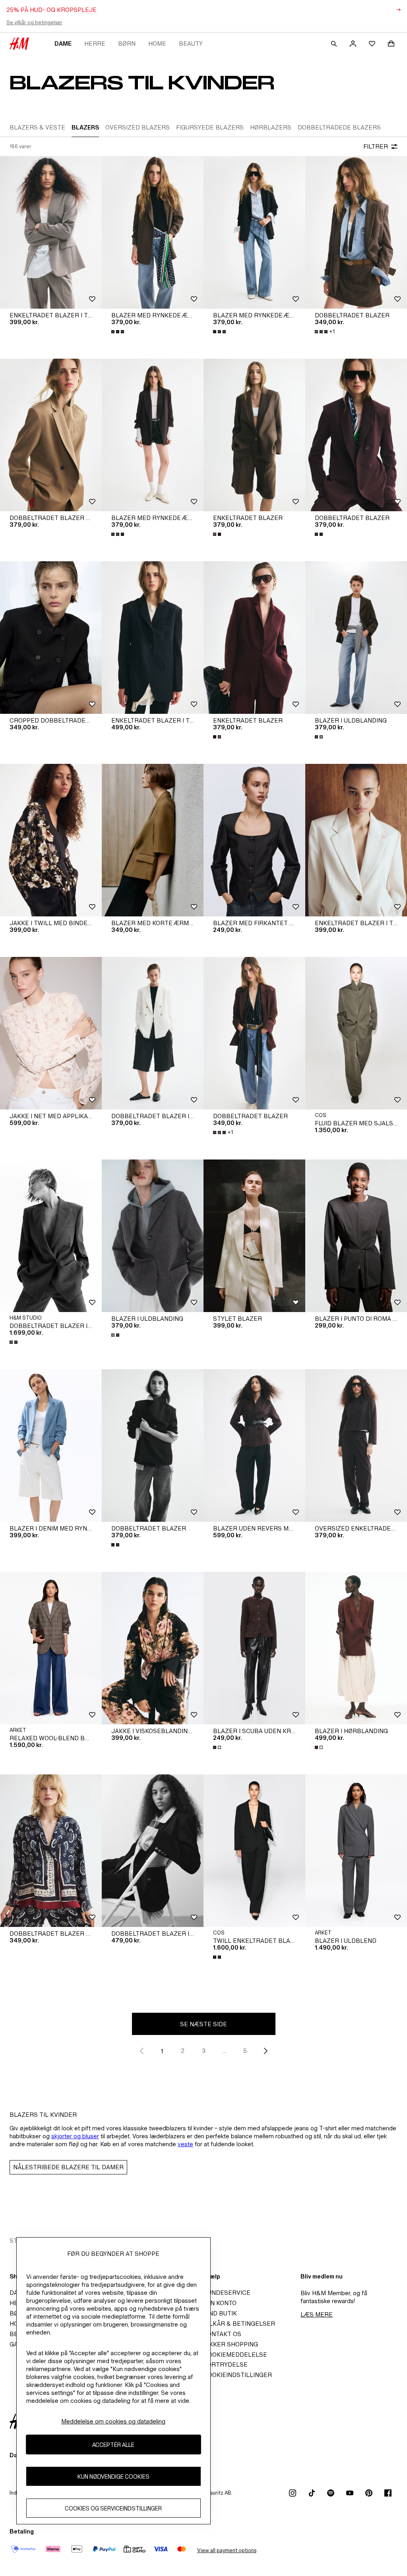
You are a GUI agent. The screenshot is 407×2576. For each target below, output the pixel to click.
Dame (63, 43)
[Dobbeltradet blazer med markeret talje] (51, 435)
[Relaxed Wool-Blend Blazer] (51, 1648)
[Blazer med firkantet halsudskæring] (254, 840)
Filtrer (376, 146)
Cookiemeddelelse (235, 2355)
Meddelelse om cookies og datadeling (113, 2421)
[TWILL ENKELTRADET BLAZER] (254, 1851)
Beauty (191, 43)
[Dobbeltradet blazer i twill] (153, 1851)
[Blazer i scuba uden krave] (254, 1648)
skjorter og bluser (75, 2136)
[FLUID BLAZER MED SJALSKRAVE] (356, 1033)
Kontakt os (222, 2334)
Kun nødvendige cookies (113, 2476)
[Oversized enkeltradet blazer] (356, 1445)
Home (157, 43)
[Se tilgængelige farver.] (118, 332)
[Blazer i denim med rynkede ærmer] (51, 1445)
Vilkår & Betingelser (239, 2324)
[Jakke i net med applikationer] (51, 1033)
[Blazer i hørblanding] (356, 1648)
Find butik (220, 2313)
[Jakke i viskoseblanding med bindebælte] (153, 1648)
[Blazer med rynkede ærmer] (153, 232)
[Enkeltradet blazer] (254, 435)
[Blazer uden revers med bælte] (254, 1445)
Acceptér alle (113, 2445)
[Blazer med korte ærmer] (153, 840)
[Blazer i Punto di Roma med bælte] (356, 1236)
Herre (95, 43)
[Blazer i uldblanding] (356, 638)
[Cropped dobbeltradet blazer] (51, 638)
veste (185, 2144)
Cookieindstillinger (238, 2375)
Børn (127, 43)
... (224, 2051)
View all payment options (227, 2550)
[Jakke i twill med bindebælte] (51, 840)
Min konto (220, 2303)
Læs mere (317, 2314)
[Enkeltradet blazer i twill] (51, 232)
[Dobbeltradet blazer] (356, 232)
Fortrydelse (226, 2364)
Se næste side (203, 2024)
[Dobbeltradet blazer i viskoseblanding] (153, 1033)
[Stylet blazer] (254, 1236)
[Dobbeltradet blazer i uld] (51, 1236)
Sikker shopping (231, 2344)
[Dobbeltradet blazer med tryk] (51, 1851)
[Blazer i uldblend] (356, 1851)
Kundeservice (227, 2293)
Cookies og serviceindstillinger (113, 2508)
